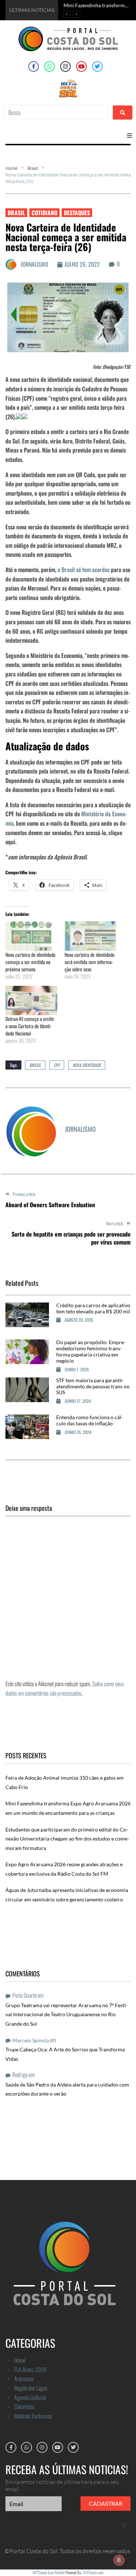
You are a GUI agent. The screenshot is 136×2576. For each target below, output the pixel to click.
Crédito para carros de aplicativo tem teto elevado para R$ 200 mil (93, 1308)
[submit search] (123, 112)
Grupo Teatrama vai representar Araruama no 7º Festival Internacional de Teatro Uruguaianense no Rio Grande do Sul (67, 2014)
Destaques (77, 213)
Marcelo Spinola (31, 2040)
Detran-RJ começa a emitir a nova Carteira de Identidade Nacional (30, 1026)
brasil (35, 1065)
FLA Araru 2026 (30, 2369)
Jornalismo (34, 264)
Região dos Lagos (31, 2388)
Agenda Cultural (30, 2397)
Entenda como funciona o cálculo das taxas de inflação (90, 1420)
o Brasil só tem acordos (83, 570)
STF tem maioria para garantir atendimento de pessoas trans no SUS (93, 1386)
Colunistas (24, 2406)
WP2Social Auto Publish (49, 2572)
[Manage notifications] (119, 2560)
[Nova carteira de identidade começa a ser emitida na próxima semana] (31, 936)
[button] (129, 136)
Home (11, 168)
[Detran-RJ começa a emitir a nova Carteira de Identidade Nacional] (31, 1001)
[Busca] (56, 112)
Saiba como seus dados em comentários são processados (65, 1688)
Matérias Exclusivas (33, 2416)
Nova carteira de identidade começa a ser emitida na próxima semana (30, 962)
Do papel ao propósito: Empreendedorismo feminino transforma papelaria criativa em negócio (91, 1351)
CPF (57, 1065)
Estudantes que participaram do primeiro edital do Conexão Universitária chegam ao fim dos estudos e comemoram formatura (67, 1839)
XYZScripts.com (93, 2572)
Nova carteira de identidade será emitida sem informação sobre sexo (90, 962)
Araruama (24, 2379)
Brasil (33, 168)
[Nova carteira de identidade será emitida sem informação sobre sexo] (90, 936)
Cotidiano (44, 213)
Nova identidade (87, 1065)
